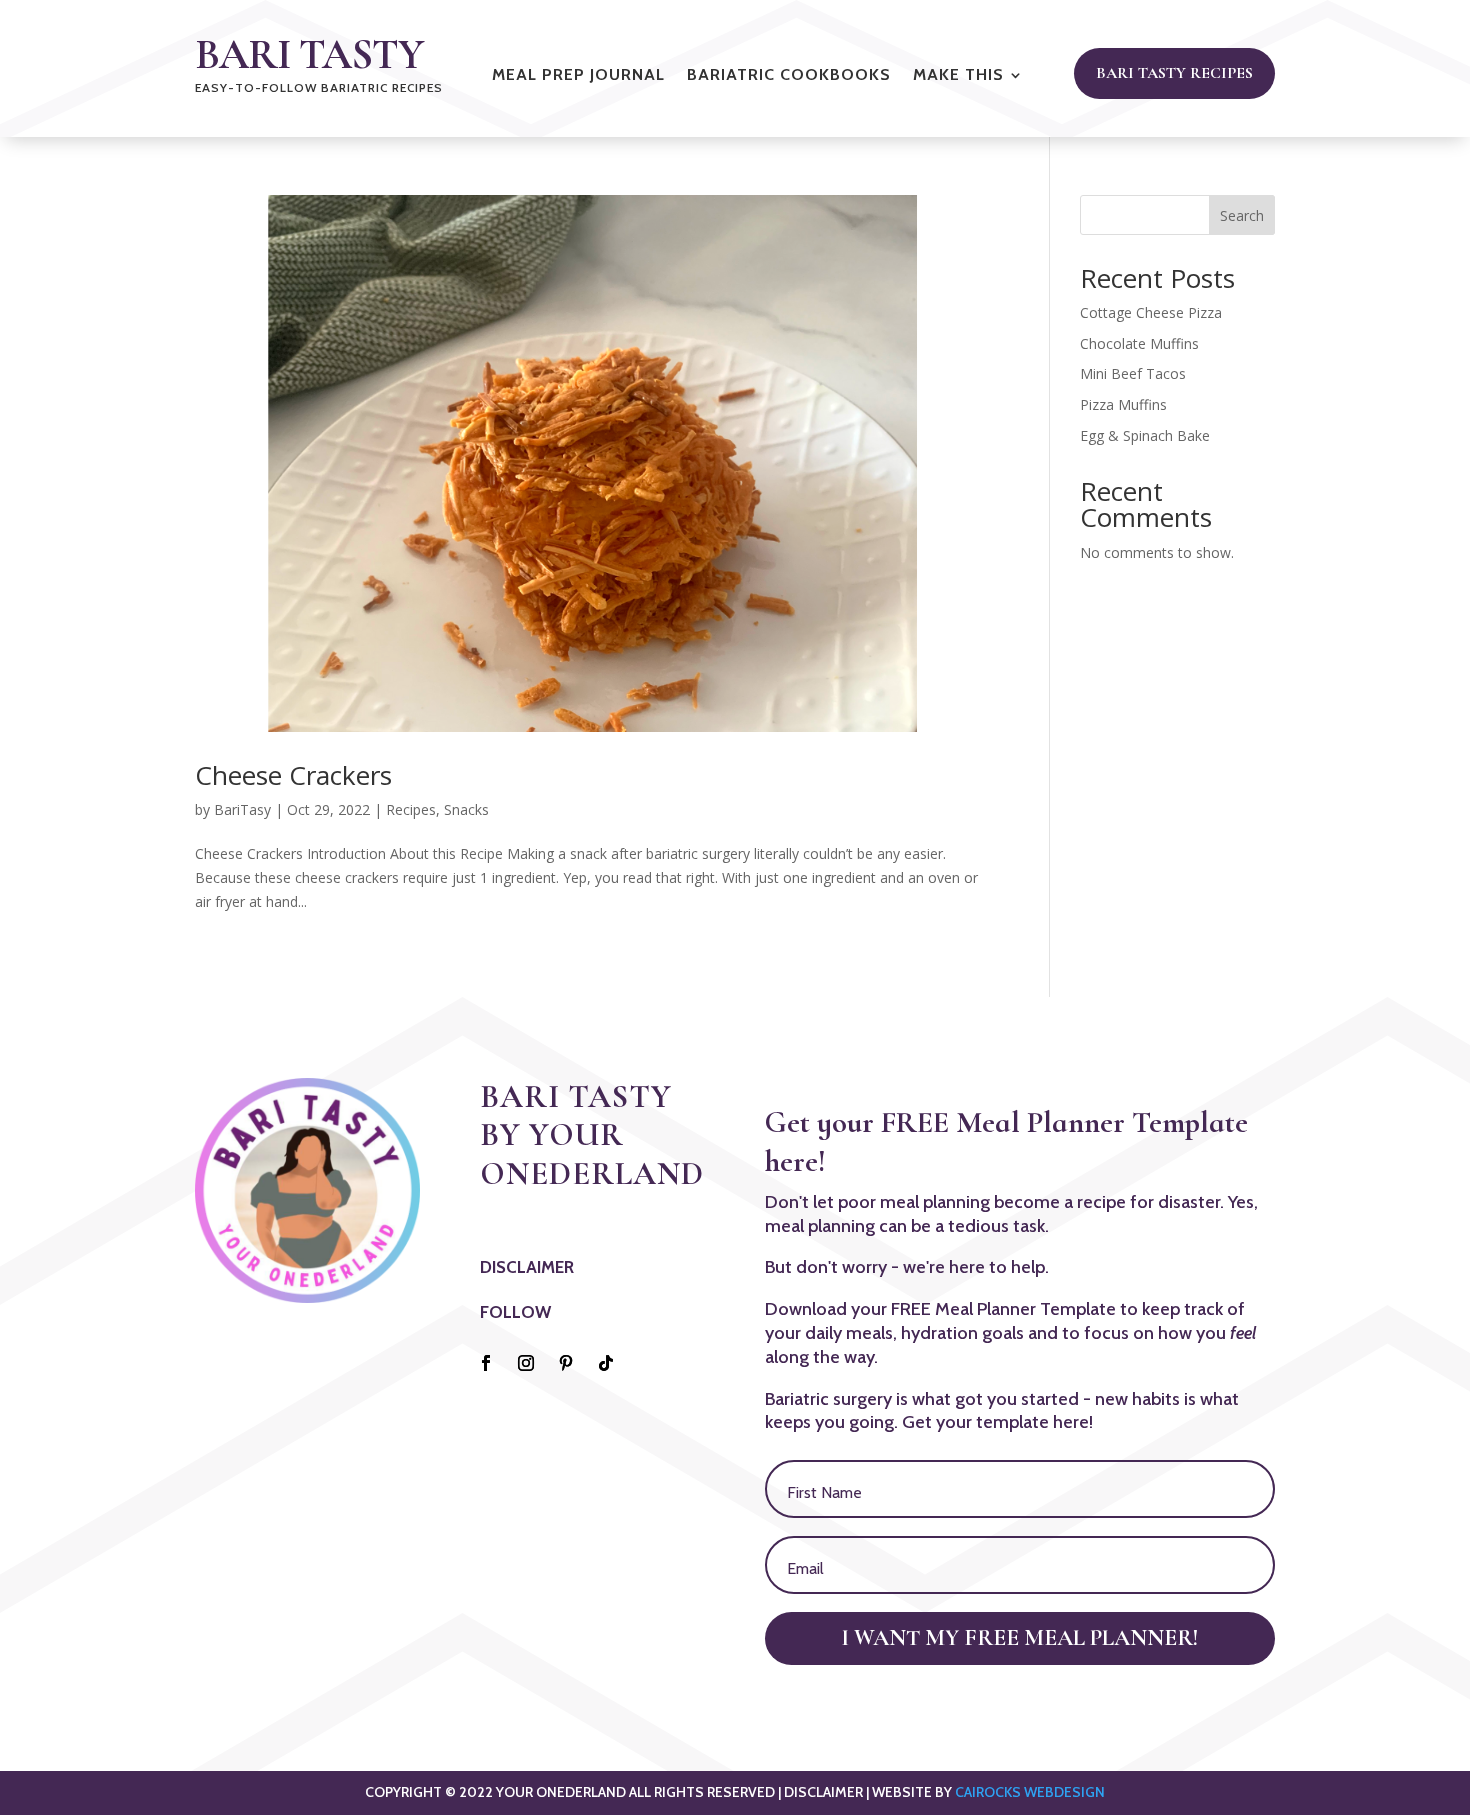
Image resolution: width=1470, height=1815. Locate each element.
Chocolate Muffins (1139, 343)
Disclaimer (527, 1267)
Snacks (466, 809)
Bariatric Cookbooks (789, 76)
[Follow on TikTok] (606, 1363)
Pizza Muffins (1123, 404)
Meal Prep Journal (578, 76)
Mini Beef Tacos (1133, 373)
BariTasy (242, 809)
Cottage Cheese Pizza (1151, 312)
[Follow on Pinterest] (566, 1363)
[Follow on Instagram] (526, 1363)
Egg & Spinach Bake (1145, 435)
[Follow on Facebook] (486, 1363)
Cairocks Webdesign (1030, 1792)
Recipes (411, 809)
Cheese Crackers (293, 775)
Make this (958, 76)
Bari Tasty (309, 54)
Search (1242, 215)
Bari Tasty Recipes (1174, 73)
